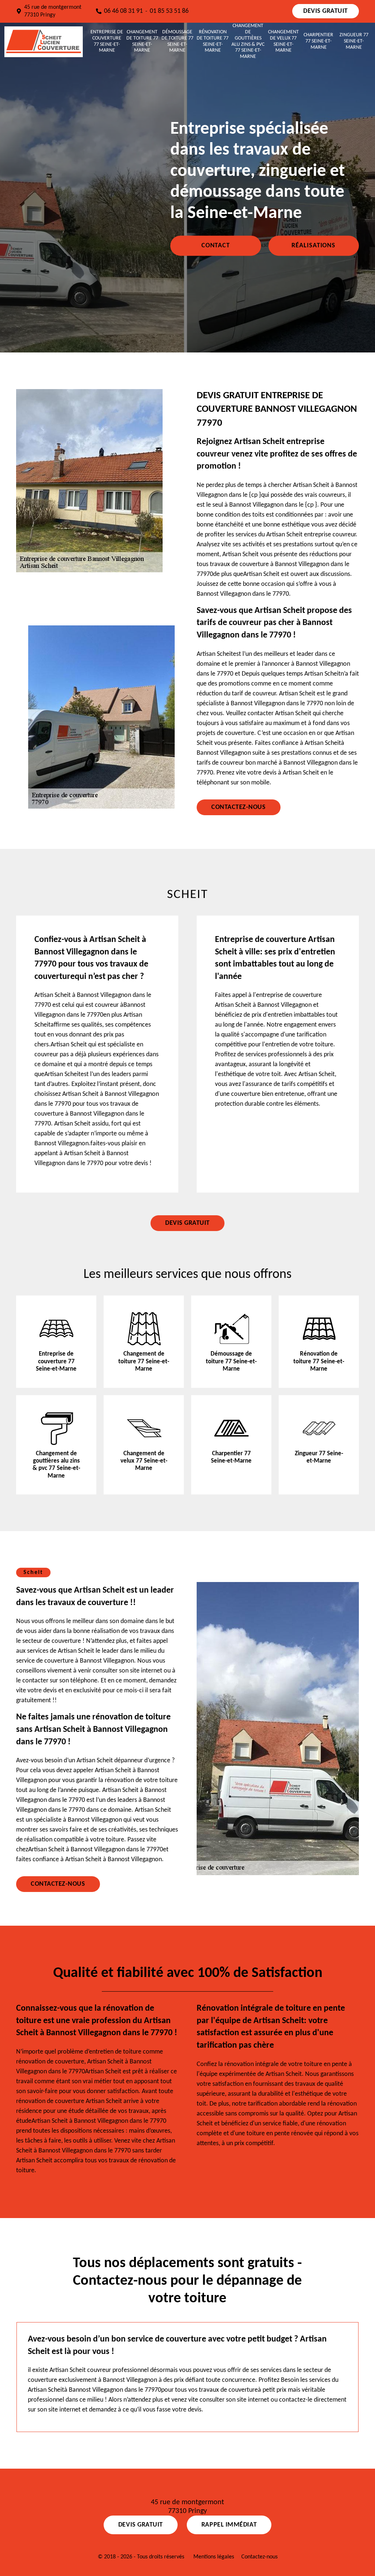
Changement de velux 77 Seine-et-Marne (283, 41)
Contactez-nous (239, 807)
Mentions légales (214, 2557)
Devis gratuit (326, 11)
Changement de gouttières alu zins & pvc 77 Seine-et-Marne (248, 41)
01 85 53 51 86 (169, 11)
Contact (216, 246)
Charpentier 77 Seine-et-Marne (318, 41)
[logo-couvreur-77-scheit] (44, 41)
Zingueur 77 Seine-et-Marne (354, 41)
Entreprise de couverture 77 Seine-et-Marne (107, 41)
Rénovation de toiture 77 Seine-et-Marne (213, 41)
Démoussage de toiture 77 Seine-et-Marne (177, 41)
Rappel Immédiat (229, 2525)
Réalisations (313, 246)
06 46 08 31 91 (123, 11)
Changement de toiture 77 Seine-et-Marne (142, 41)
